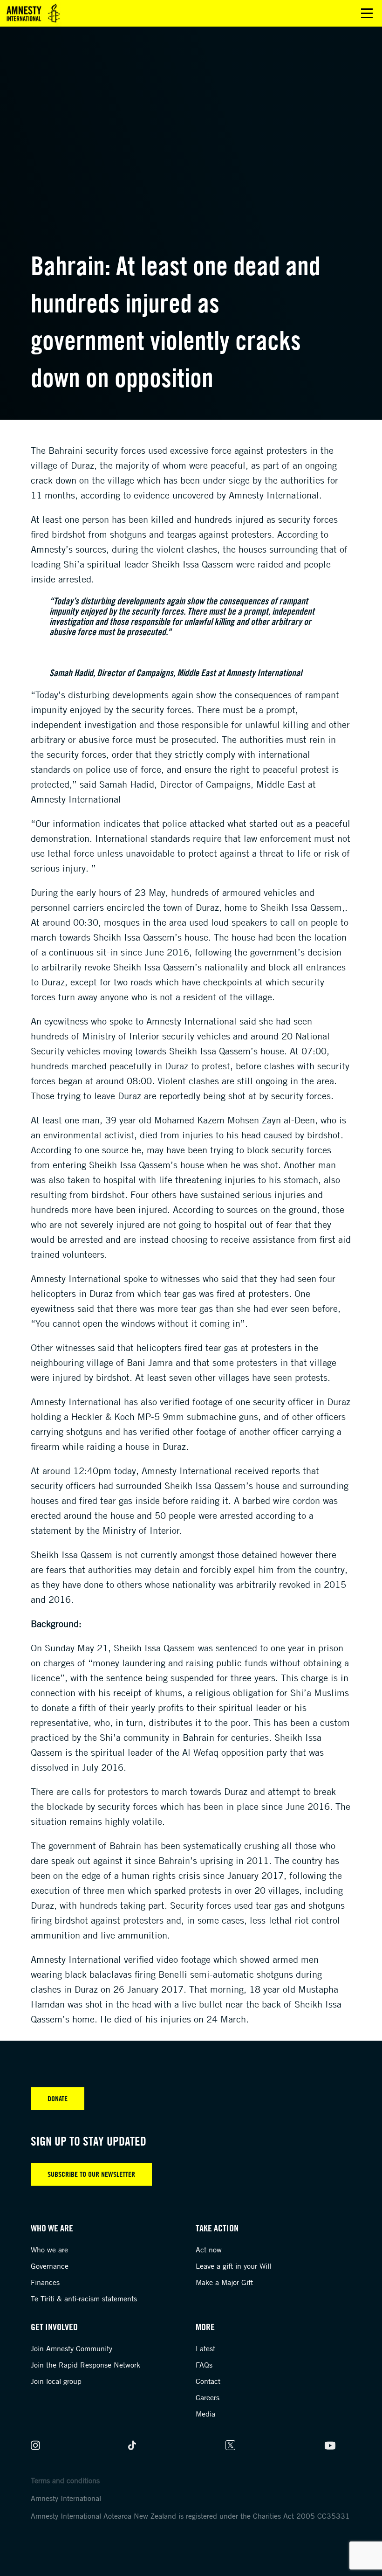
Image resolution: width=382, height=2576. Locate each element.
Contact (208, 2381)
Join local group (56, 2381)
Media (205, 2414)
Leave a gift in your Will (233, 2266)
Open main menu (367, 13)
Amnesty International (66, 2498)
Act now (209, 2250)
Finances (45, 2282)
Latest (205, 2348)
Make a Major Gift (224, 2282)
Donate (58, 2098)
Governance (50, 2266)
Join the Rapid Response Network (85, 2365)
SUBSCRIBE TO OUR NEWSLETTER (91, 2174)
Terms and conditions (65, 2480)
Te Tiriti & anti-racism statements (84, 2299)
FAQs (204, 2365)
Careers (208, 2397)
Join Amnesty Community (72, 2348)
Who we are (49, 2250)
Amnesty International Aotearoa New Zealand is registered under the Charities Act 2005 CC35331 (190, 2516)
